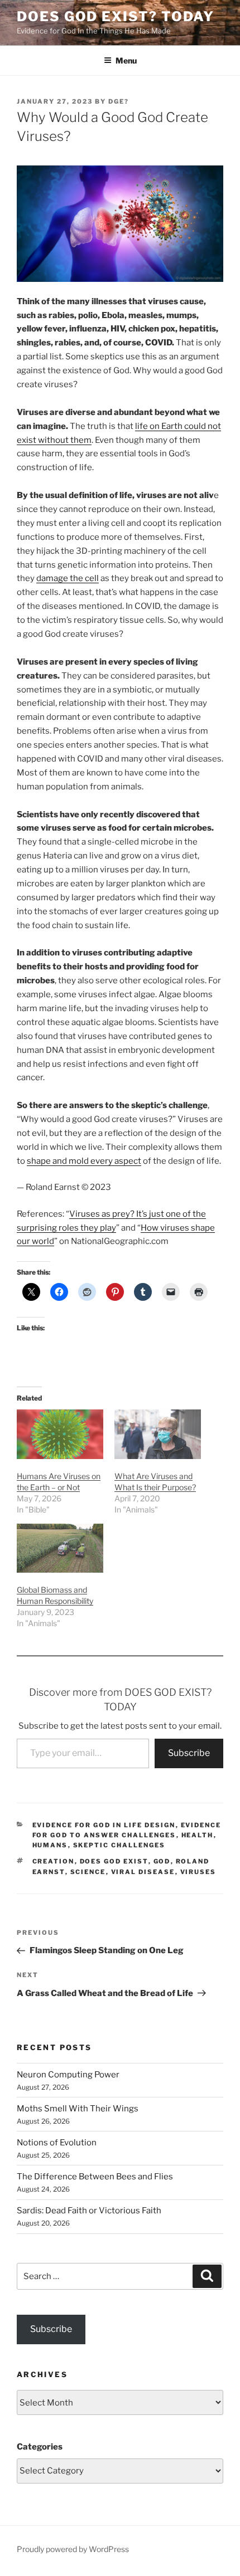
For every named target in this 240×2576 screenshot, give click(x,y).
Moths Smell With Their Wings (78, 2109)
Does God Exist (114, 1861)
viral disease (143, 1872)
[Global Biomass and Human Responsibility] (60, 1548)
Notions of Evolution (57, 2143)
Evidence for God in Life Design (104, 1825)
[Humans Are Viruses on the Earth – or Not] (60, 1434)
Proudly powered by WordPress (73, 2549)
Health (198, 1835)
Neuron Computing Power (68, 2075)
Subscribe (189, 1753)
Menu (126, 60)
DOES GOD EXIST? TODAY (116, 16)
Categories (40, 2447)
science (88, 1872)
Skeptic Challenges (119, 1845)
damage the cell (68, 578)
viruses (198, 1872)
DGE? (119, 101)
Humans (50, 1845)
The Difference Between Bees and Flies (95, 2177)
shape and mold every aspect (84, 1161)
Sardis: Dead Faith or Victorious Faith (89, 2211)
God (162, 1861)
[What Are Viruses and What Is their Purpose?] (158, 1434)
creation (54, 1861)
